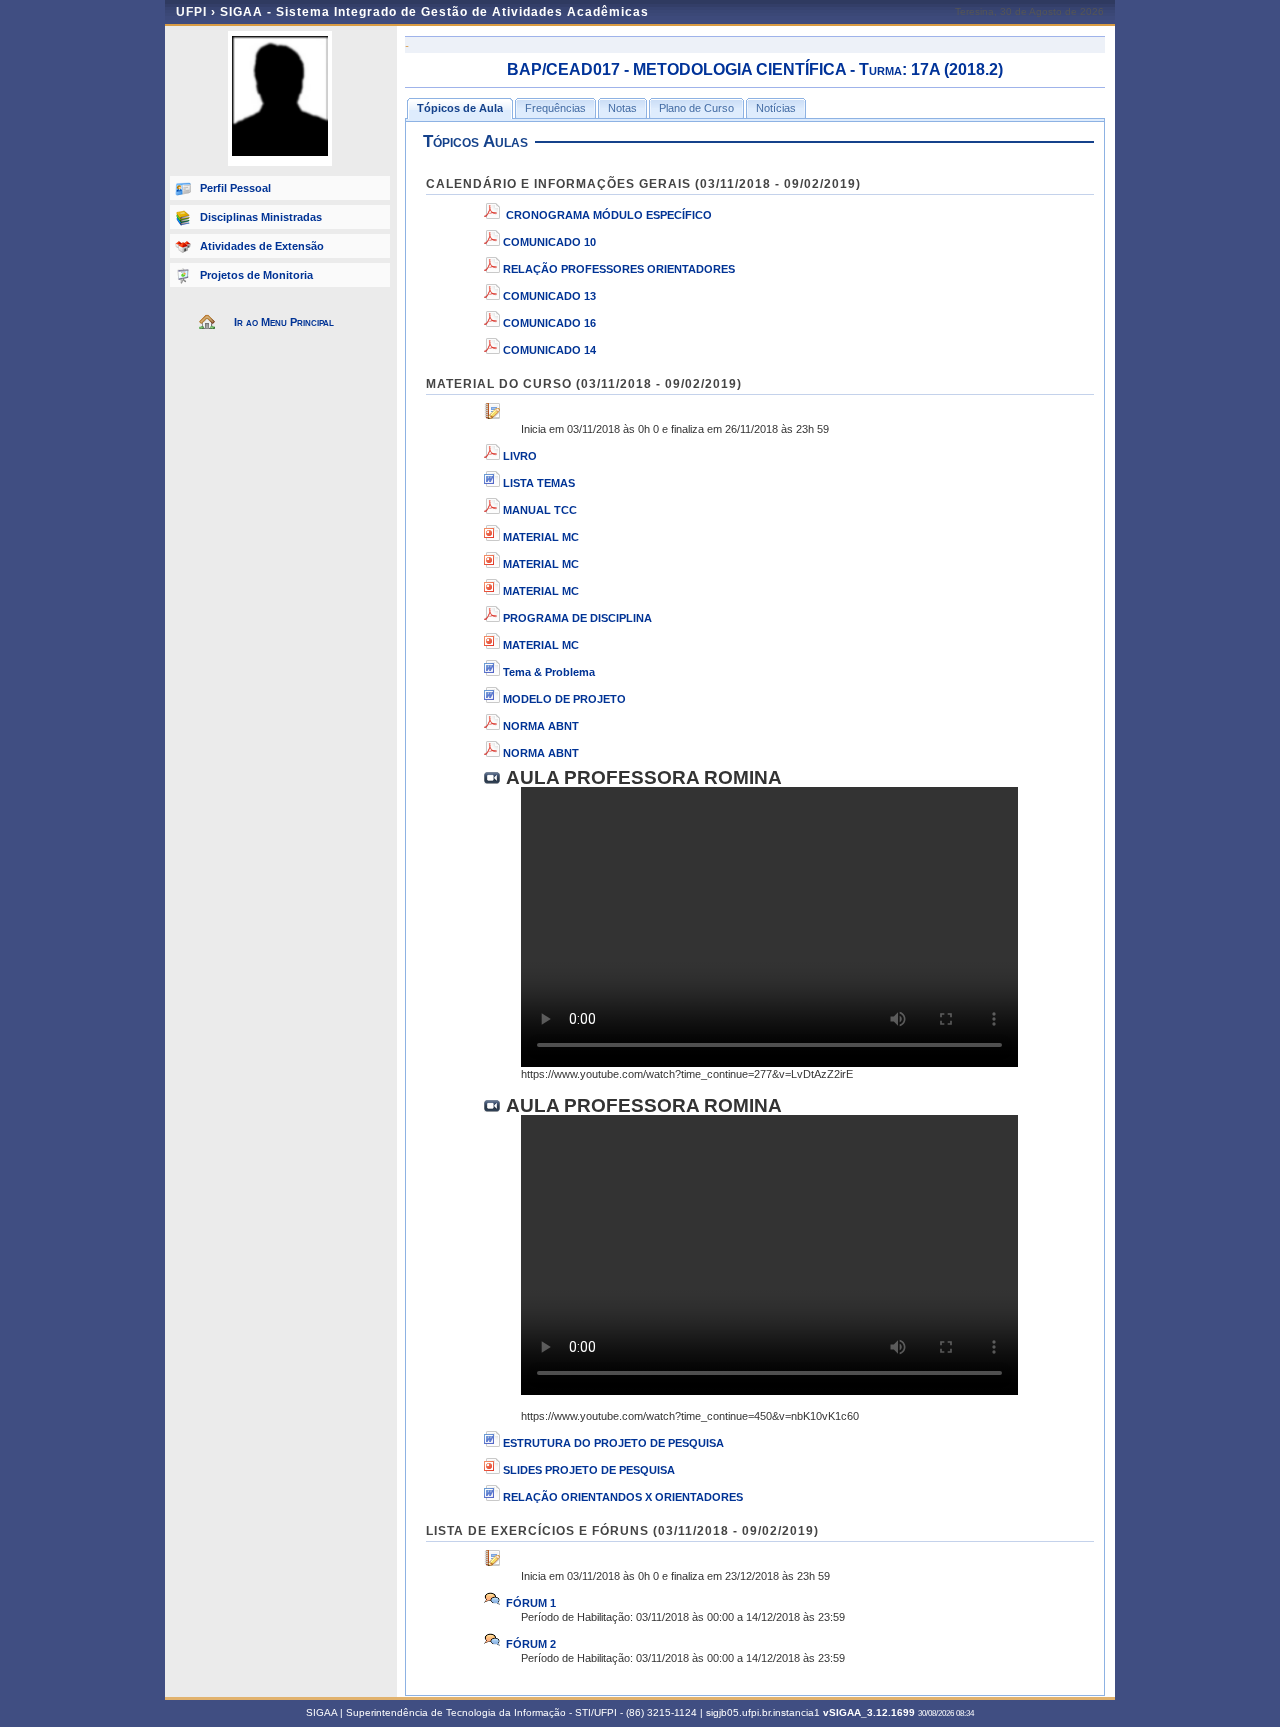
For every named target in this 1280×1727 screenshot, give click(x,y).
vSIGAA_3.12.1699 (869, 1712)
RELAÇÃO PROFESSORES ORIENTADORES (619, 269)
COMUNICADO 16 (549, 323)
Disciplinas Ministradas (261, 217)
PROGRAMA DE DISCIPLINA (577, 618)
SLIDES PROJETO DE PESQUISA (589, 1470)
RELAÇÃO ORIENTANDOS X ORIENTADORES (623, 1497)
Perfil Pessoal (235, 188)
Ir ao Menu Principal (284, 322)
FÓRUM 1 (529, 1603)
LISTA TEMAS (539, 483)
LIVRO (520, 456)
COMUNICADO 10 (549, 242)
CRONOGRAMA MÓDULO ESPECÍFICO (609, 215)
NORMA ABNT (541, 726)
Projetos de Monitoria (256, 275)
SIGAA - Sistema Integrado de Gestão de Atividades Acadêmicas (434, 12)
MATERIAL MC (541, 537)
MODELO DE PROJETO (564, 699)
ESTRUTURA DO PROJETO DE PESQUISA (613, 1443)
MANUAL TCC (540, 510)
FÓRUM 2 (529, 1644)
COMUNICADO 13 (549, 296)
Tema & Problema (549, 672)
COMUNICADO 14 (549, 350)
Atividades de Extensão (262, 246)
